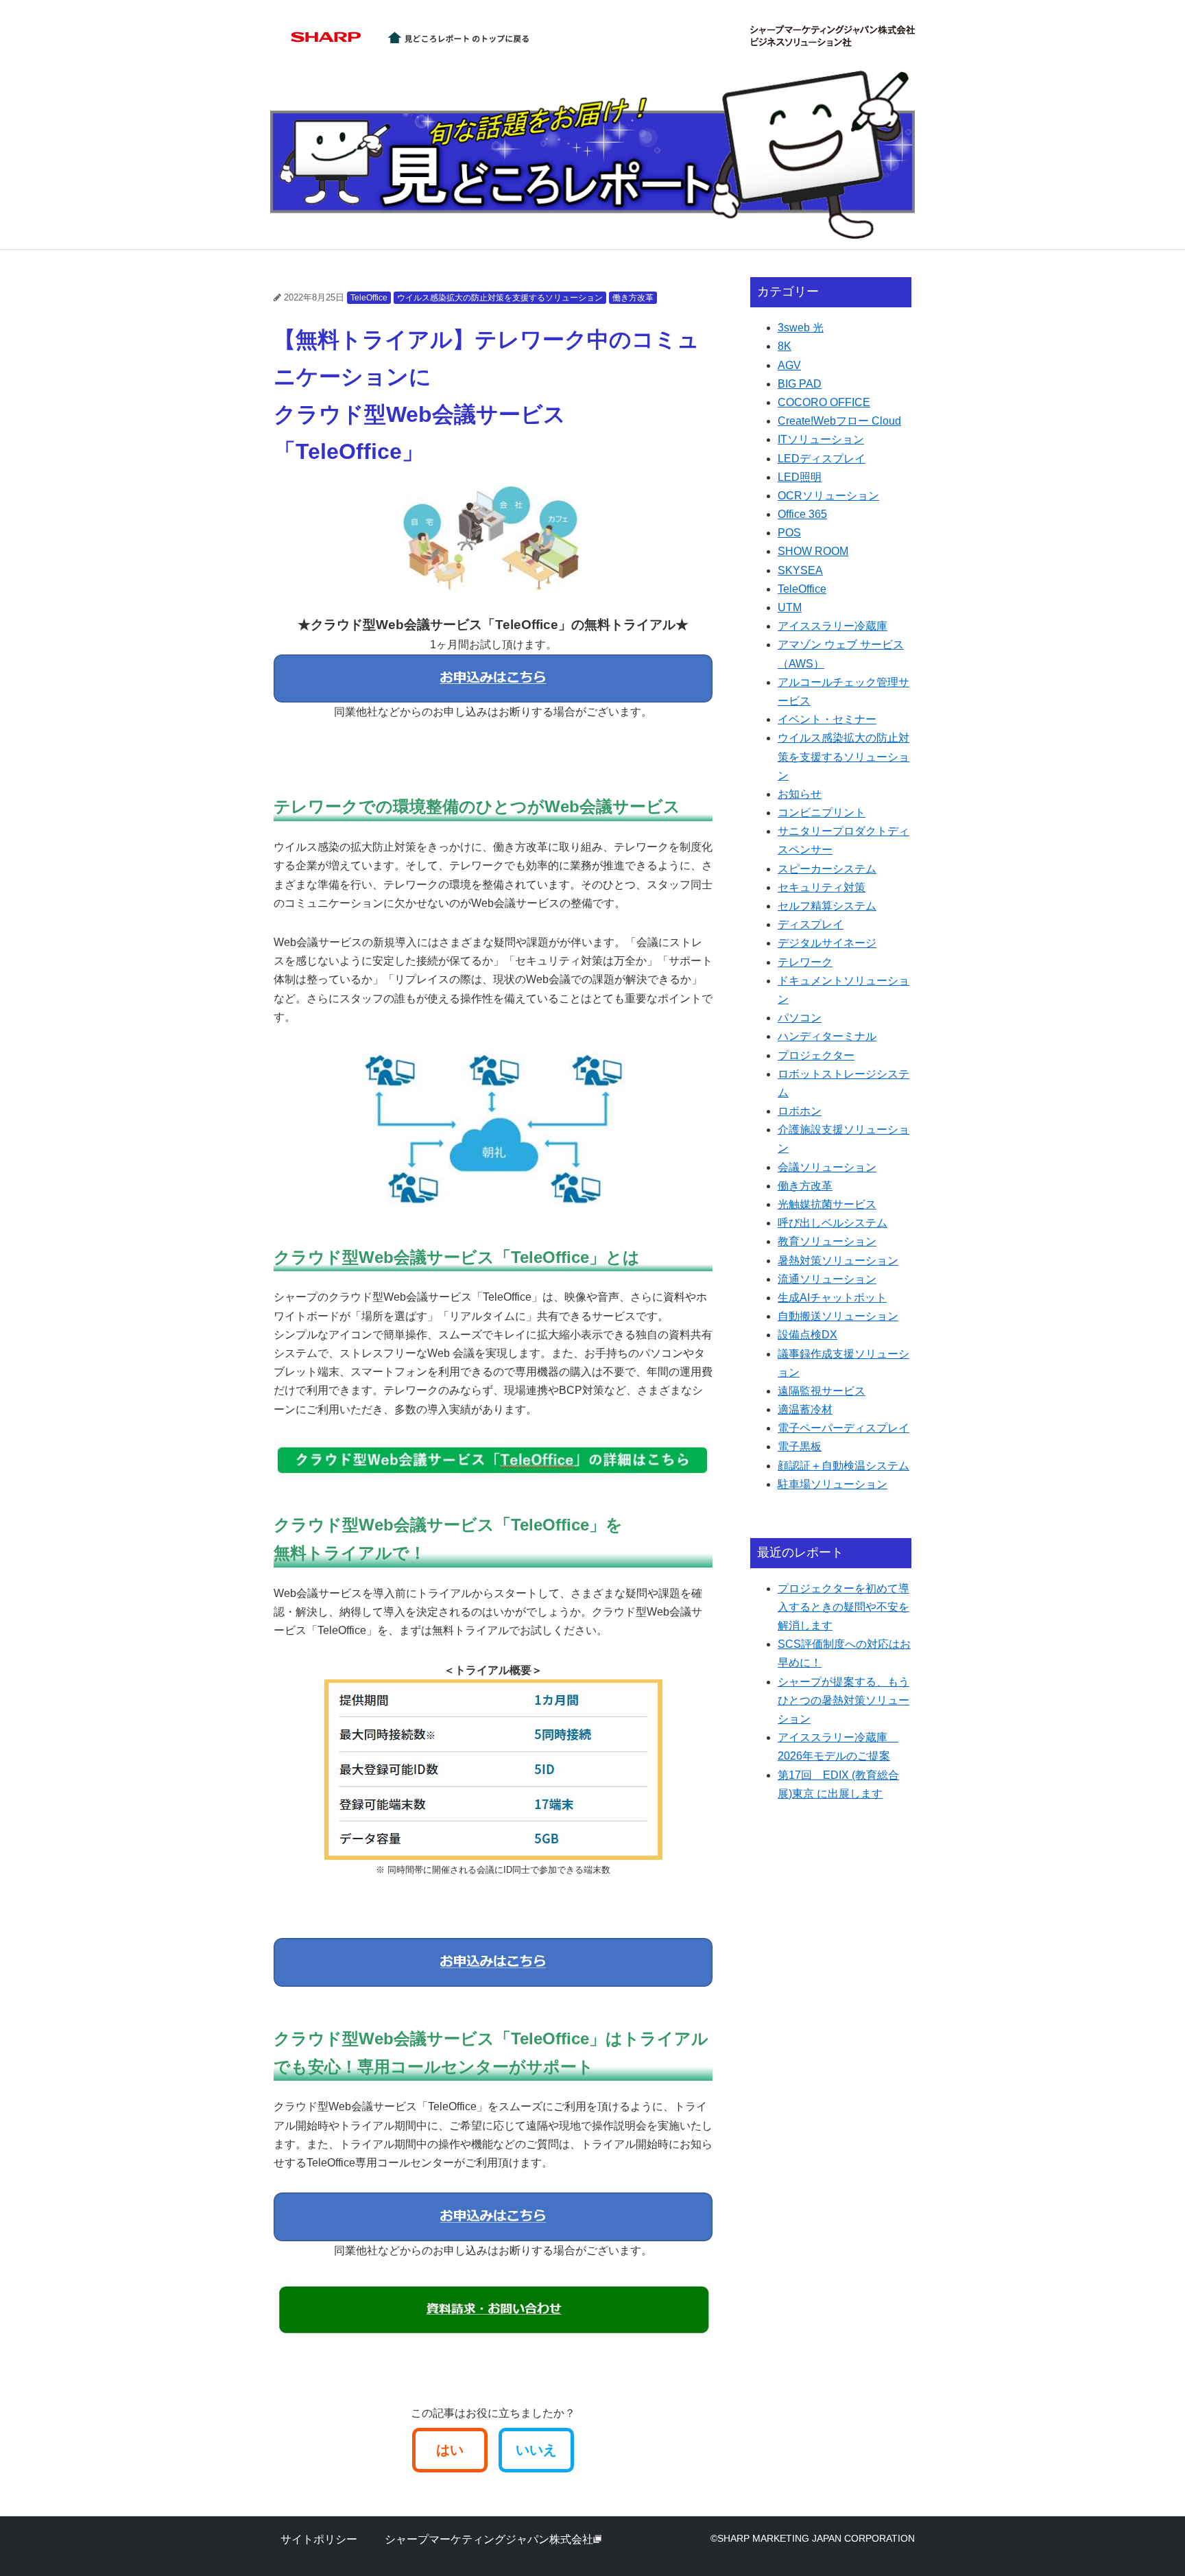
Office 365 (802, 514)
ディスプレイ (811, 924)
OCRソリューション (828, 496)
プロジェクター (816, 1055)
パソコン (800, 1018)
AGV (789, 365)
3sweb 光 (801, 328)
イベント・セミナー (827, 719)
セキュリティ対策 (822, 887)
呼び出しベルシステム (833, 1223)
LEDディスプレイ (822, 459)
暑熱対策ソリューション (838, 1261)
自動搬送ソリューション (838, 1316)
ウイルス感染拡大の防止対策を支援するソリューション (500, 298)
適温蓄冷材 (805, 1409)
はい (450, 2450)
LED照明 (800, 477)
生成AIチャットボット (832, 1298)
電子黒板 (800, 1446)
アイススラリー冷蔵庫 (833, 626)
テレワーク (805, 962)
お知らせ (800, 794)
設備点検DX (807, 1335)
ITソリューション (821, 439)
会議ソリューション (827, 1167)
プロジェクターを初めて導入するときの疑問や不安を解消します (843, 1607)
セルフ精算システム (827, 906)
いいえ (536, 2450)
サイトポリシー (319, 2539)
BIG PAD (800, 384)
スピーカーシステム (827, 869)
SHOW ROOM (813, 551)
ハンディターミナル (827, 1036)
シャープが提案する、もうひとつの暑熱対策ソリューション (843, 1700)
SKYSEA (800, 570)
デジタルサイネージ (827, 943)
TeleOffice (369, 298)
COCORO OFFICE (824, 402)
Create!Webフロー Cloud (839, 421)
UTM (790, 607)
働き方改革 (633, 298)
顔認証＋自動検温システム (843, 1466)
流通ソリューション (827, 1279)
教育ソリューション (827, 1241)
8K (785, 346)
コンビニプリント (822, 813)
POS (789, 533)
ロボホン (800, 1111)
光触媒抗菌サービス (827, 1204)
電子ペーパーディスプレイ (843, 1428)
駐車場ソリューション (833, 1484)
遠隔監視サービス (822, 1391)
